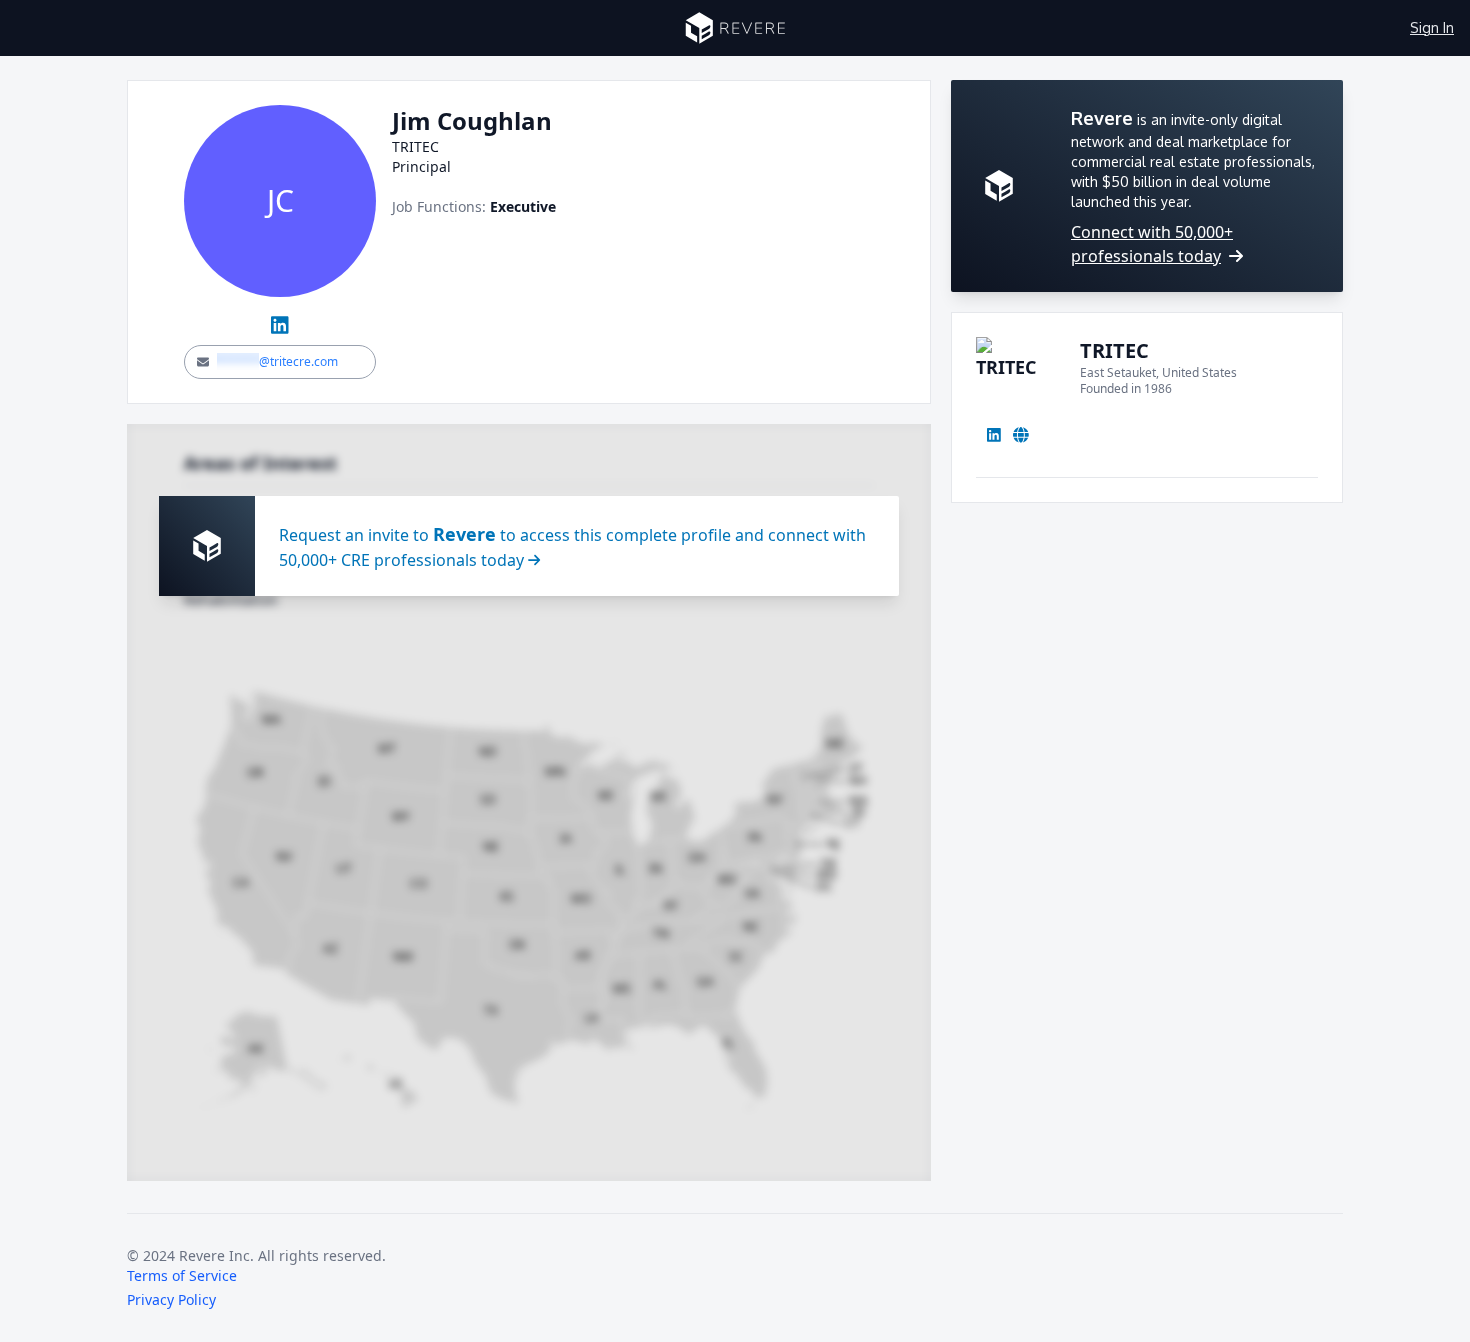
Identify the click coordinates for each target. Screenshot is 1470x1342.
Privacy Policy (171, 1299)
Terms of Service (182, 1275)
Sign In (1432, 27)
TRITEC (1114, 350)
